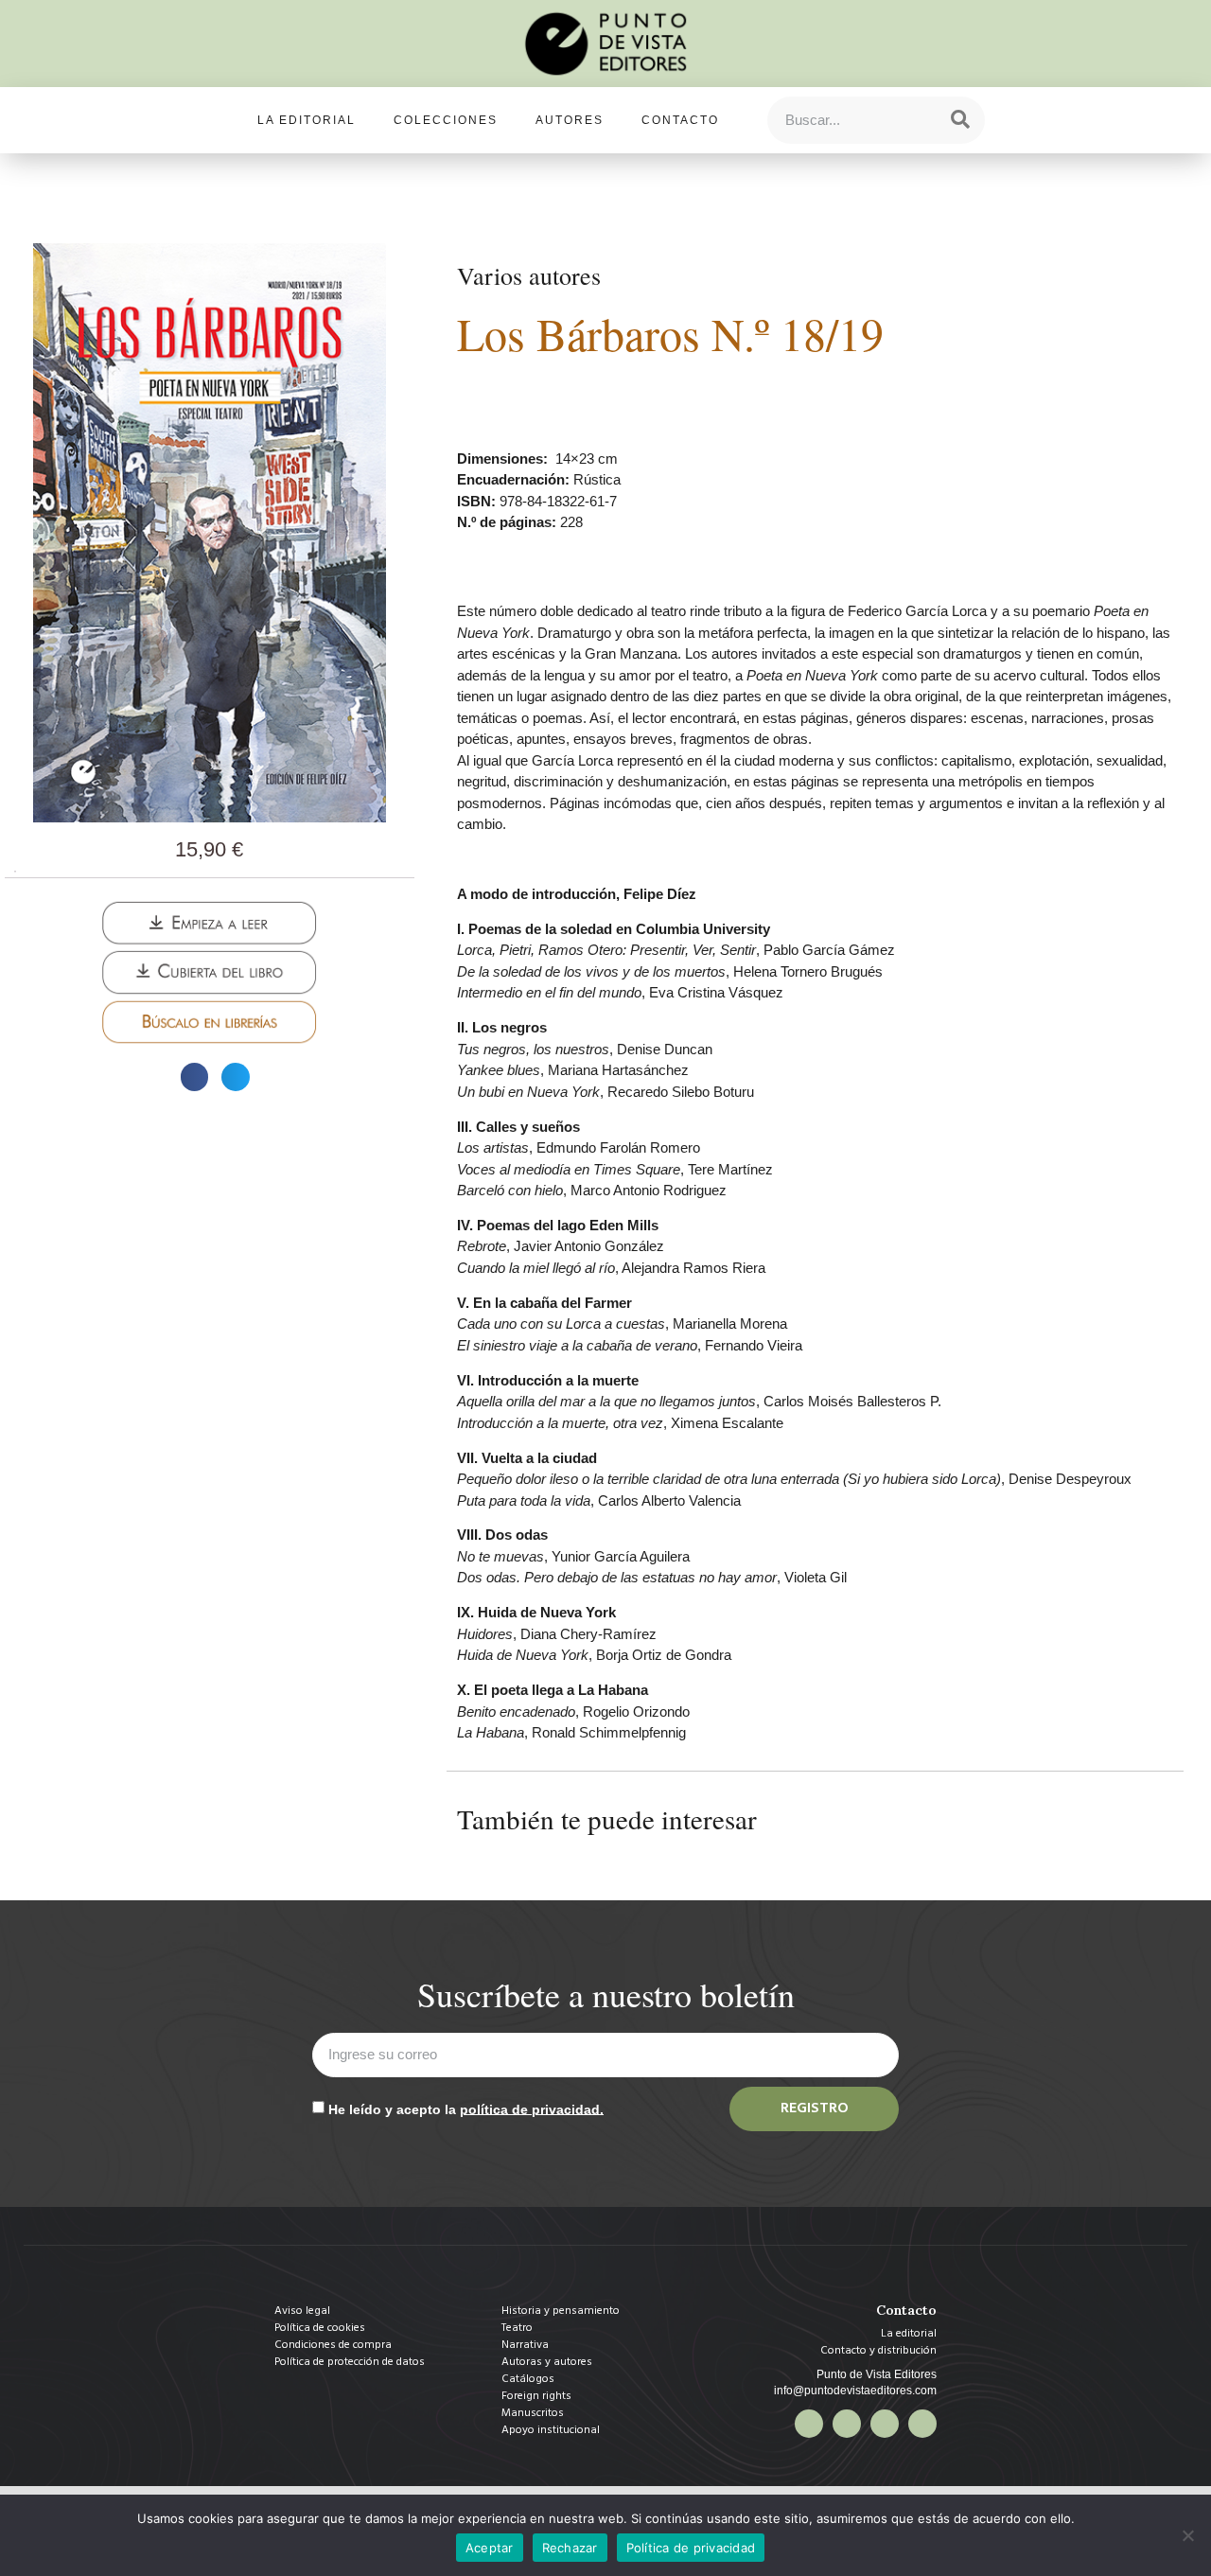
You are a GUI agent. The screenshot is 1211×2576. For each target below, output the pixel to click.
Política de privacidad (691, 2548)
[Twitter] (847, 2424)
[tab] (15, 872)
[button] (194, 1076)
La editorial (307, 120)
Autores (570, 120)
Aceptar (490, 2548)
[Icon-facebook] (809, 2424)
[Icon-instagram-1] (885, 2424)
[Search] (960, 120)
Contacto (680, 120)
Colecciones (446, 120)
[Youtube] (922, 2424)
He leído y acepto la (466, 2108)
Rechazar (570, 2548)
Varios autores (529, 275)
